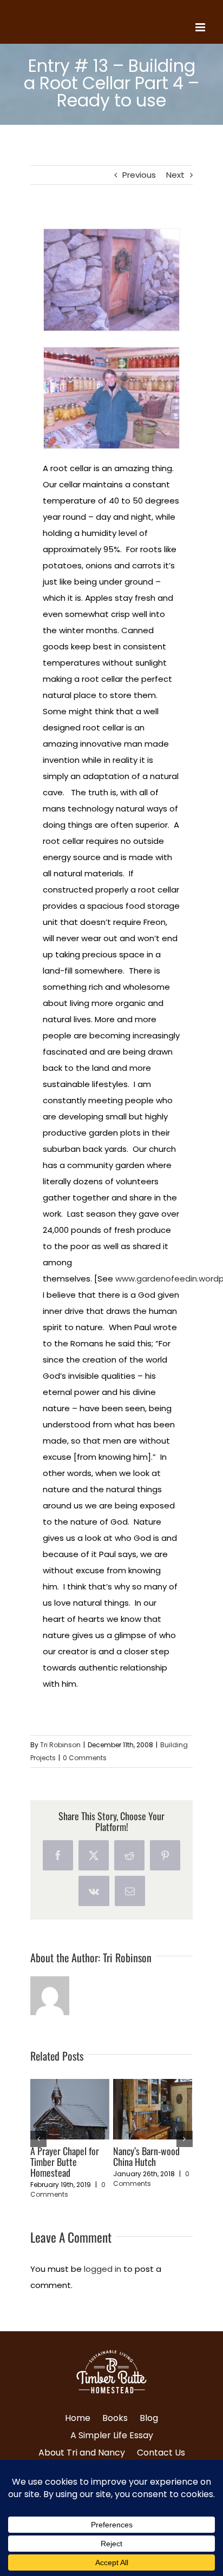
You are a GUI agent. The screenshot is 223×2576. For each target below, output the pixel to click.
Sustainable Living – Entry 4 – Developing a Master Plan (67, 2162)
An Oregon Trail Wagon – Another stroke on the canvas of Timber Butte (150, 2167)
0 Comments (85, 1758)
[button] (38, 2144)
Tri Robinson (60, 1745)
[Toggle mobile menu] (201, 27)
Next (175, 175)
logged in (103, 2280)
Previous (139, 175)
